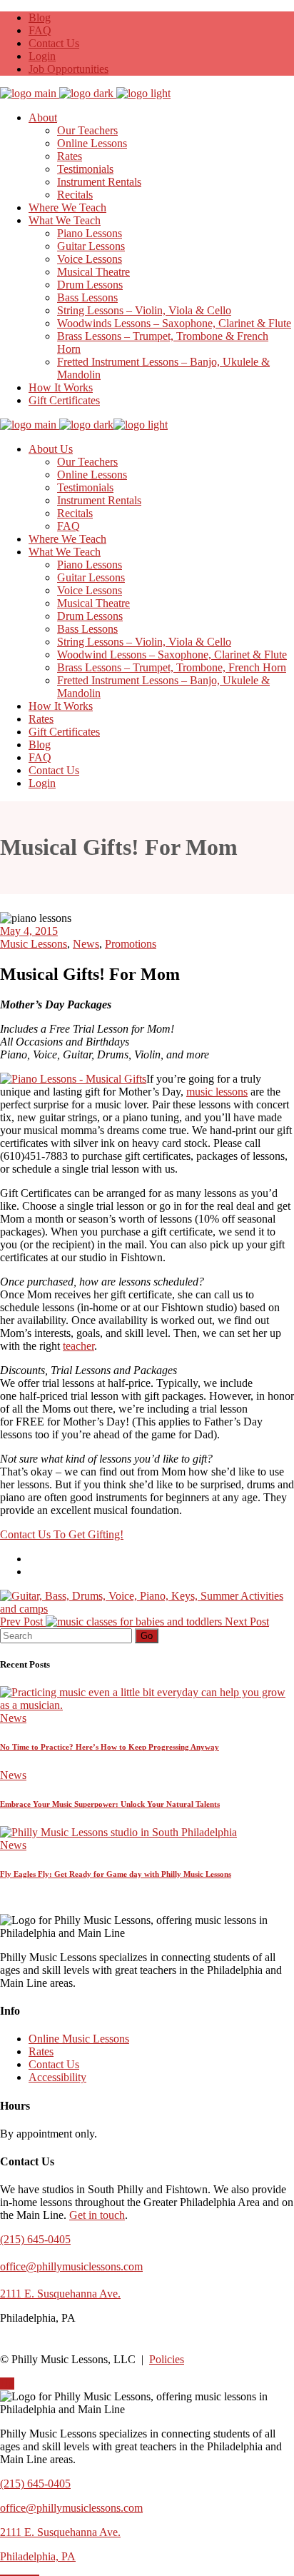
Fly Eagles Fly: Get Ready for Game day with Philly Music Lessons (116, 1874)
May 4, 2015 (29, 931)
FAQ (40, 30)
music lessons (217, 1092)
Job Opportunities (69, 69)
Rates (41, 2051)
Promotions (131, 944)
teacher (78, 1346)
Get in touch (97, 2215)
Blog (40, 17)
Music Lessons (34, 944)
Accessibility (57, 2077)
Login (42, 56)
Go (147, 1636)
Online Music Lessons (79, 2039)
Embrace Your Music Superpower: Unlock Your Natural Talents (110, 1804)
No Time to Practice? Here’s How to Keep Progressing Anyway (110, 1747)
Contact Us (54, 43)
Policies (167, 2359)
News (86, 944)
